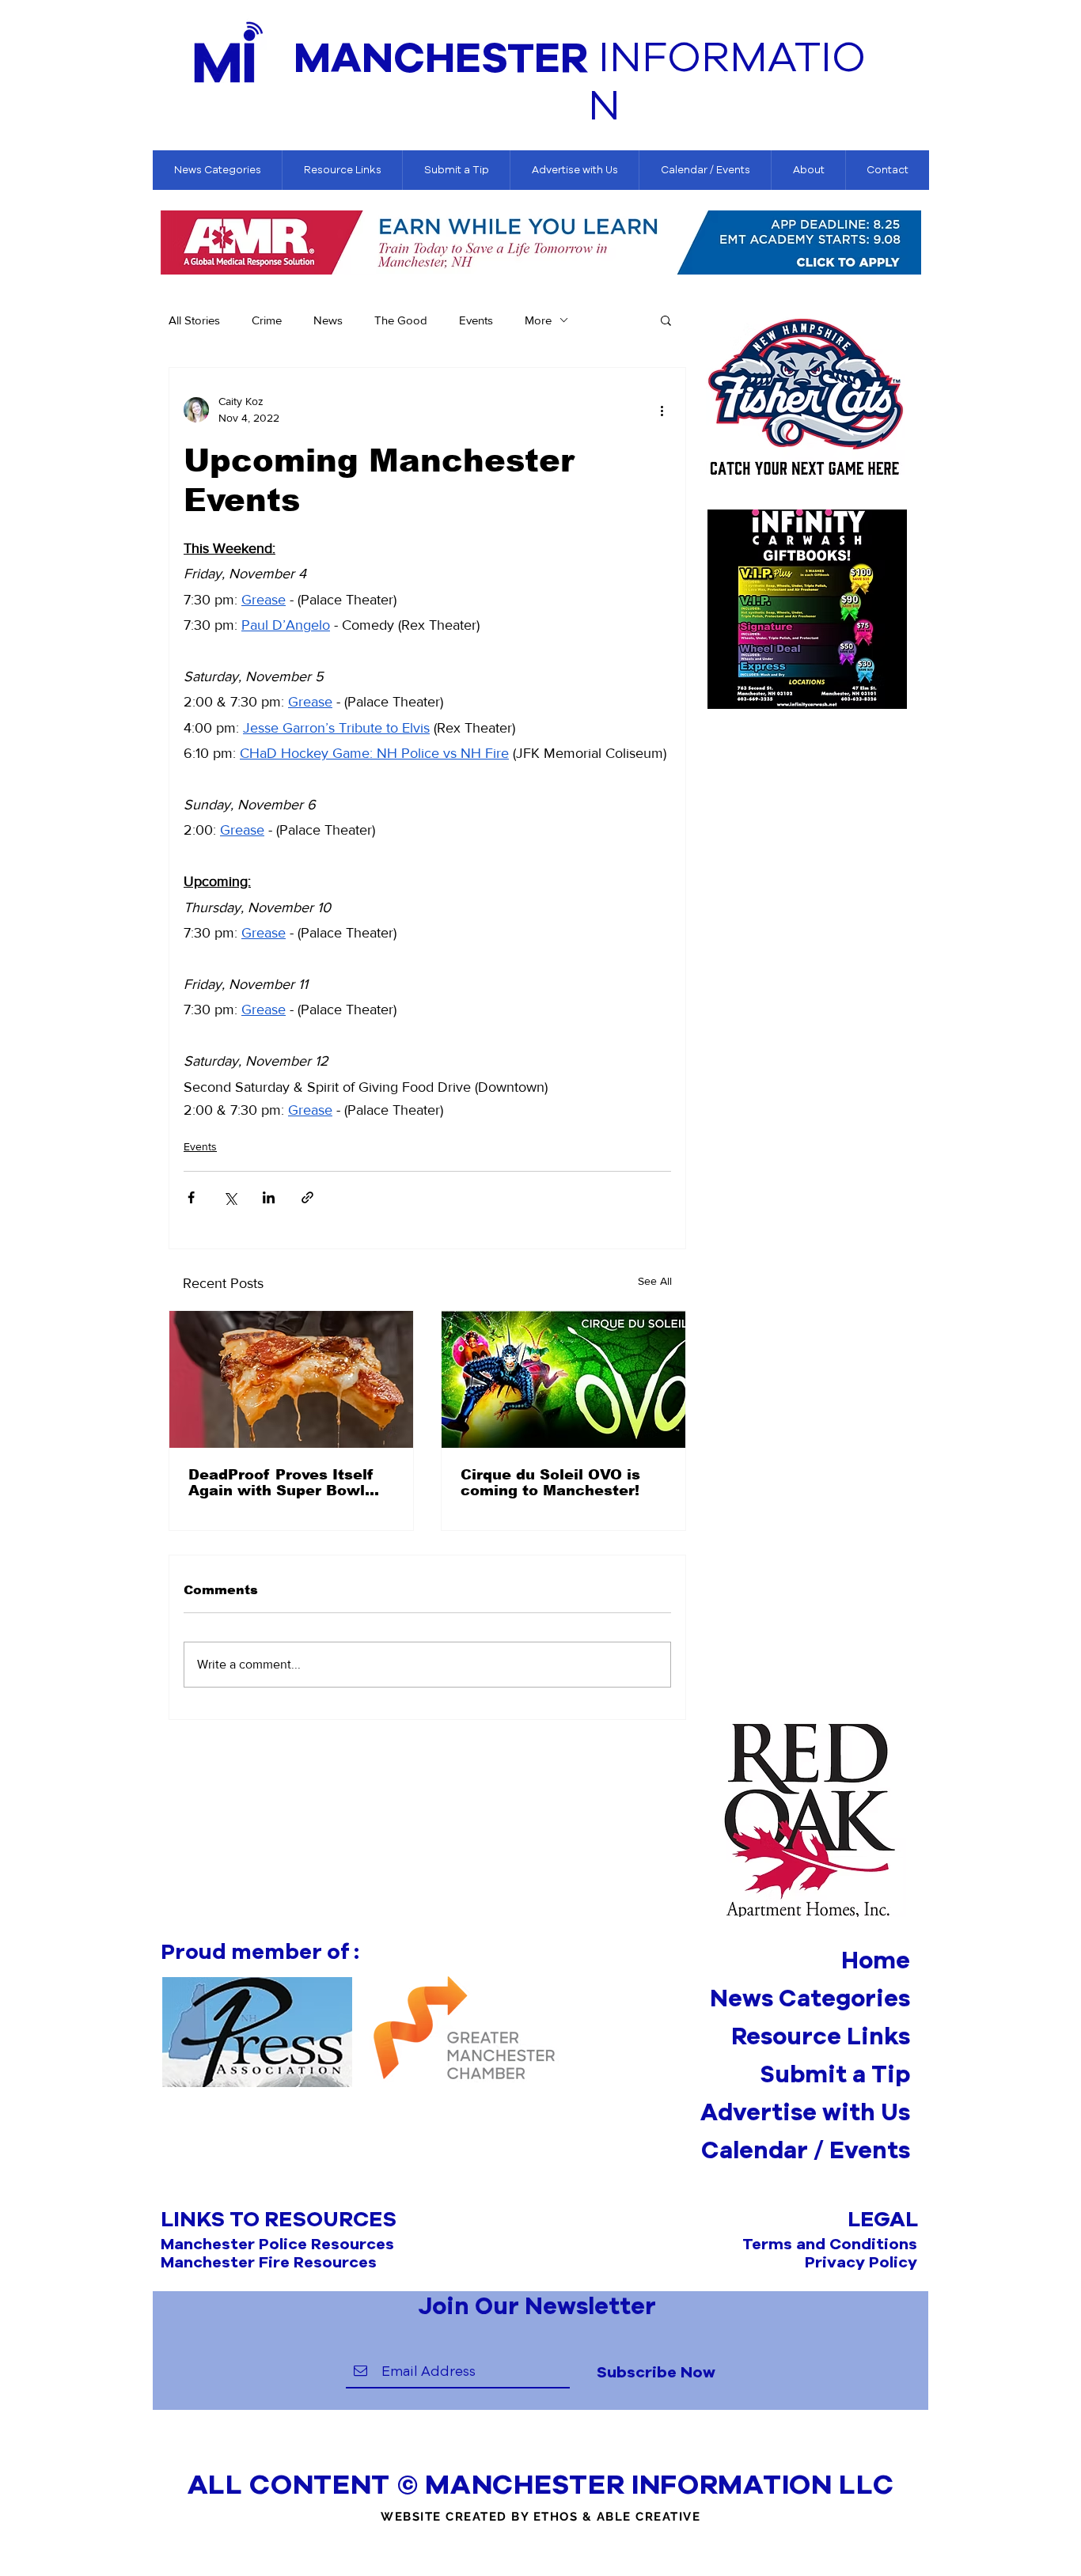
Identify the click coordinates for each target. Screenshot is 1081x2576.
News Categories (810, 1998)
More (538, 320)
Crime (267, 320)
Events (476, 320)
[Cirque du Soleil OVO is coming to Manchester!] (563, 1379)
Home (876, 1960)
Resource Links (821, 2036)
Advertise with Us (805, 2112)
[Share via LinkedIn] (269, 1197)
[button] (666, 320)
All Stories (194, 320)
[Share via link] (307, 1197)
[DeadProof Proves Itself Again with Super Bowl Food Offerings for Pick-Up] (291, 1379)
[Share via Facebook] (191, 1197)
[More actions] (662, 410)
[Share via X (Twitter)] (230, 1197)
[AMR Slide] (541, 252)
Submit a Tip (835, 2074)
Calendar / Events (806, 2150)
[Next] (910, 244)
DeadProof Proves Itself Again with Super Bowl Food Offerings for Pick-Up (291, 1483)
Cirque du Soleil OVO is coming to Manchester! (550, 1483)
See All (655, 1281)
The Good (401, 320)
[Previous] (173, 244)
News (328, 320)
